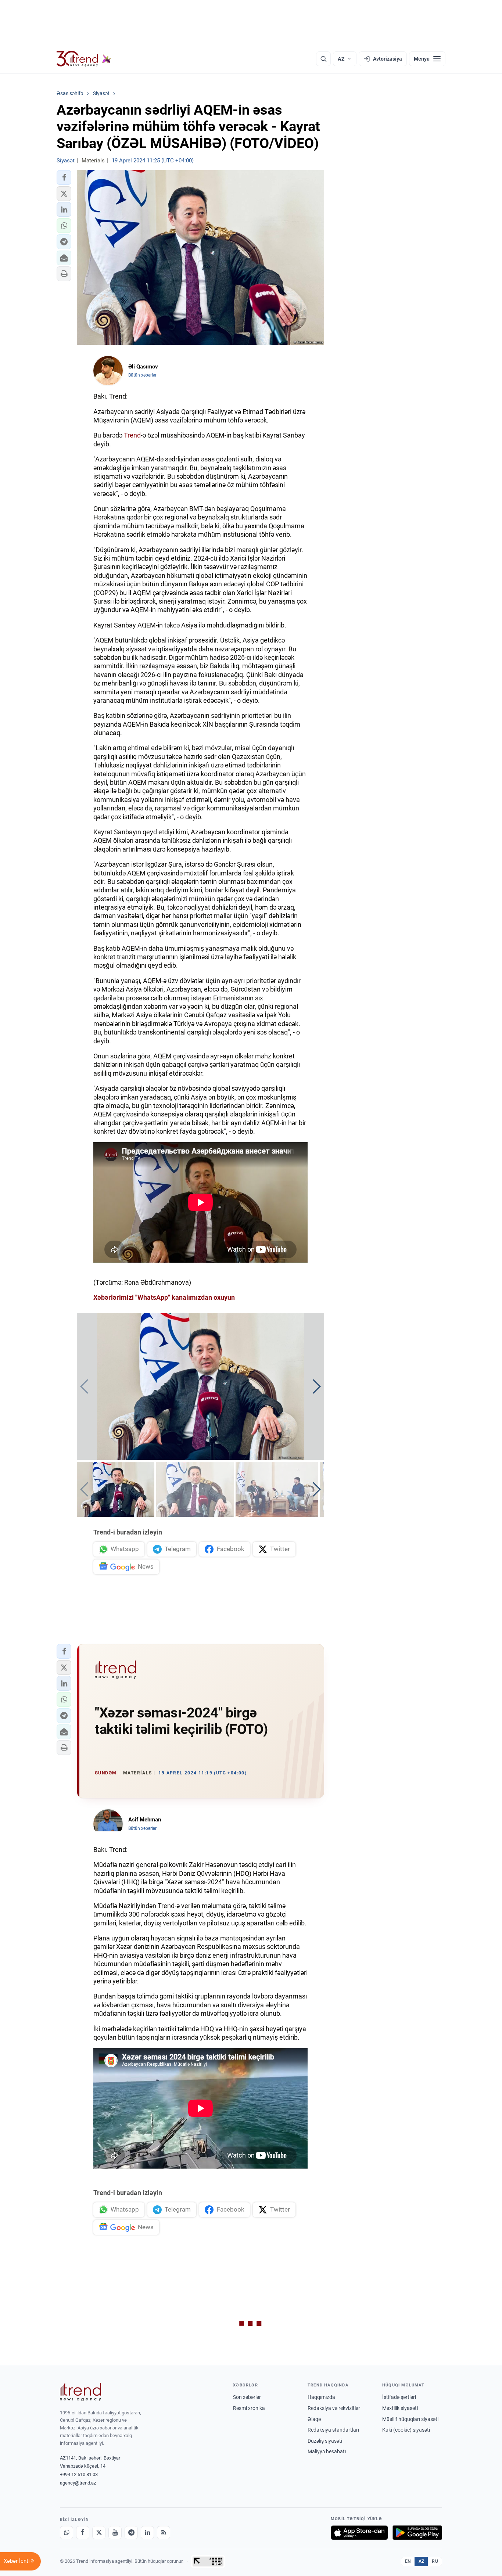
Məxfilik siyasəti (400, 2408)
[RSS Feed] (164, 2533)
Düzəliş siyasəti (325, 2441)
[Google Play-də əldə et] (417, 2533)
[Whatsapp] (67, 2533)
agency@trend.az (78, 2483)
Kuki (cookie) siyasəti (406, 2430)
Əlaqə (314, 2419)
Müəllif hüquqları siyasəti (410, 2419)
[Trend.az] (84, 59)
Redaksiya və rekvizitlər (334, 2408)
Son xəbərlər (247, 2397)
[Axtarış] (323, 59)
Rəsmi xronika (249, 2408)
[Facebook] (83, 2533)
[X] (99, 2533)
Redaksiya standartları (333, 2430)
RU (435, 2561)
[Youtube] (115, 2533)
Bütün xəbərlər (142, 375)
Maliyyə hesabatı (327, 2451)
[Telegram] (131, 2533)
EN (408, 2561)
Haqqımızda (321, 2397)
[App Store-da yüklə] (359, 2533)
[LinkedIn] (147, 2533)
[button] (64, 177)
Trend (132, 435)
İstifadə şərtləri (399, 2397)
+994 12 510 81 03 (79, 2474)
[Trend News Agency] (80, 2392)
